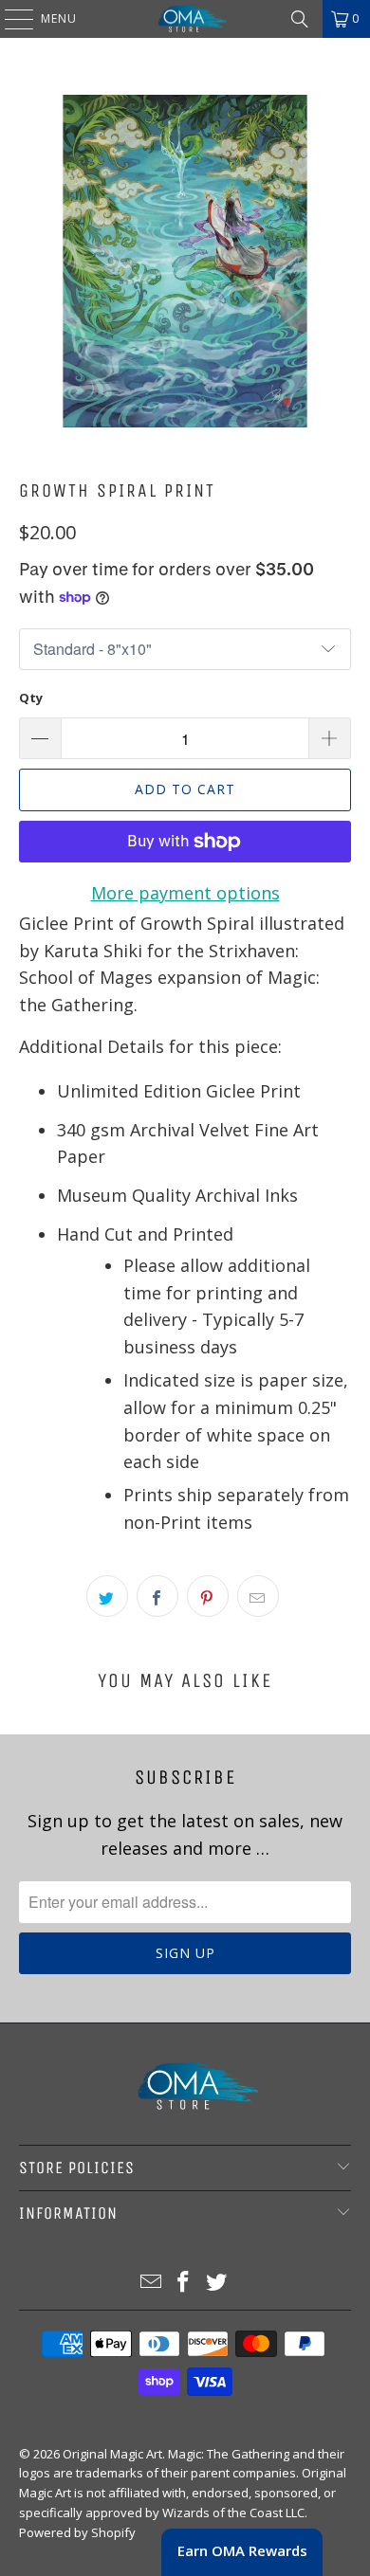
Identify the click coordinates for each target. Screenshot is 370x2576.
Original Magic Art (112, 2454)
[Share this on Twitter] (107, 1596)
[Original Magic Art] (185, 19)
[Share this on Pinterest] (208, 1596)
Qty (31, 698)
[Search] (300, 19)
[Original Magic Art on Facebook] (184, 2283)
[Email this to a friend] (258, 1596)
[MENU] (9, 19)
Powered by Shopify (77, 2532)
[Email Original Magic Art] (151, 2283)
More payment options (185, 893)
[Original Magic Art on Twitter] (217, 2283)
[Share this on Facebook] (157, 1596)
